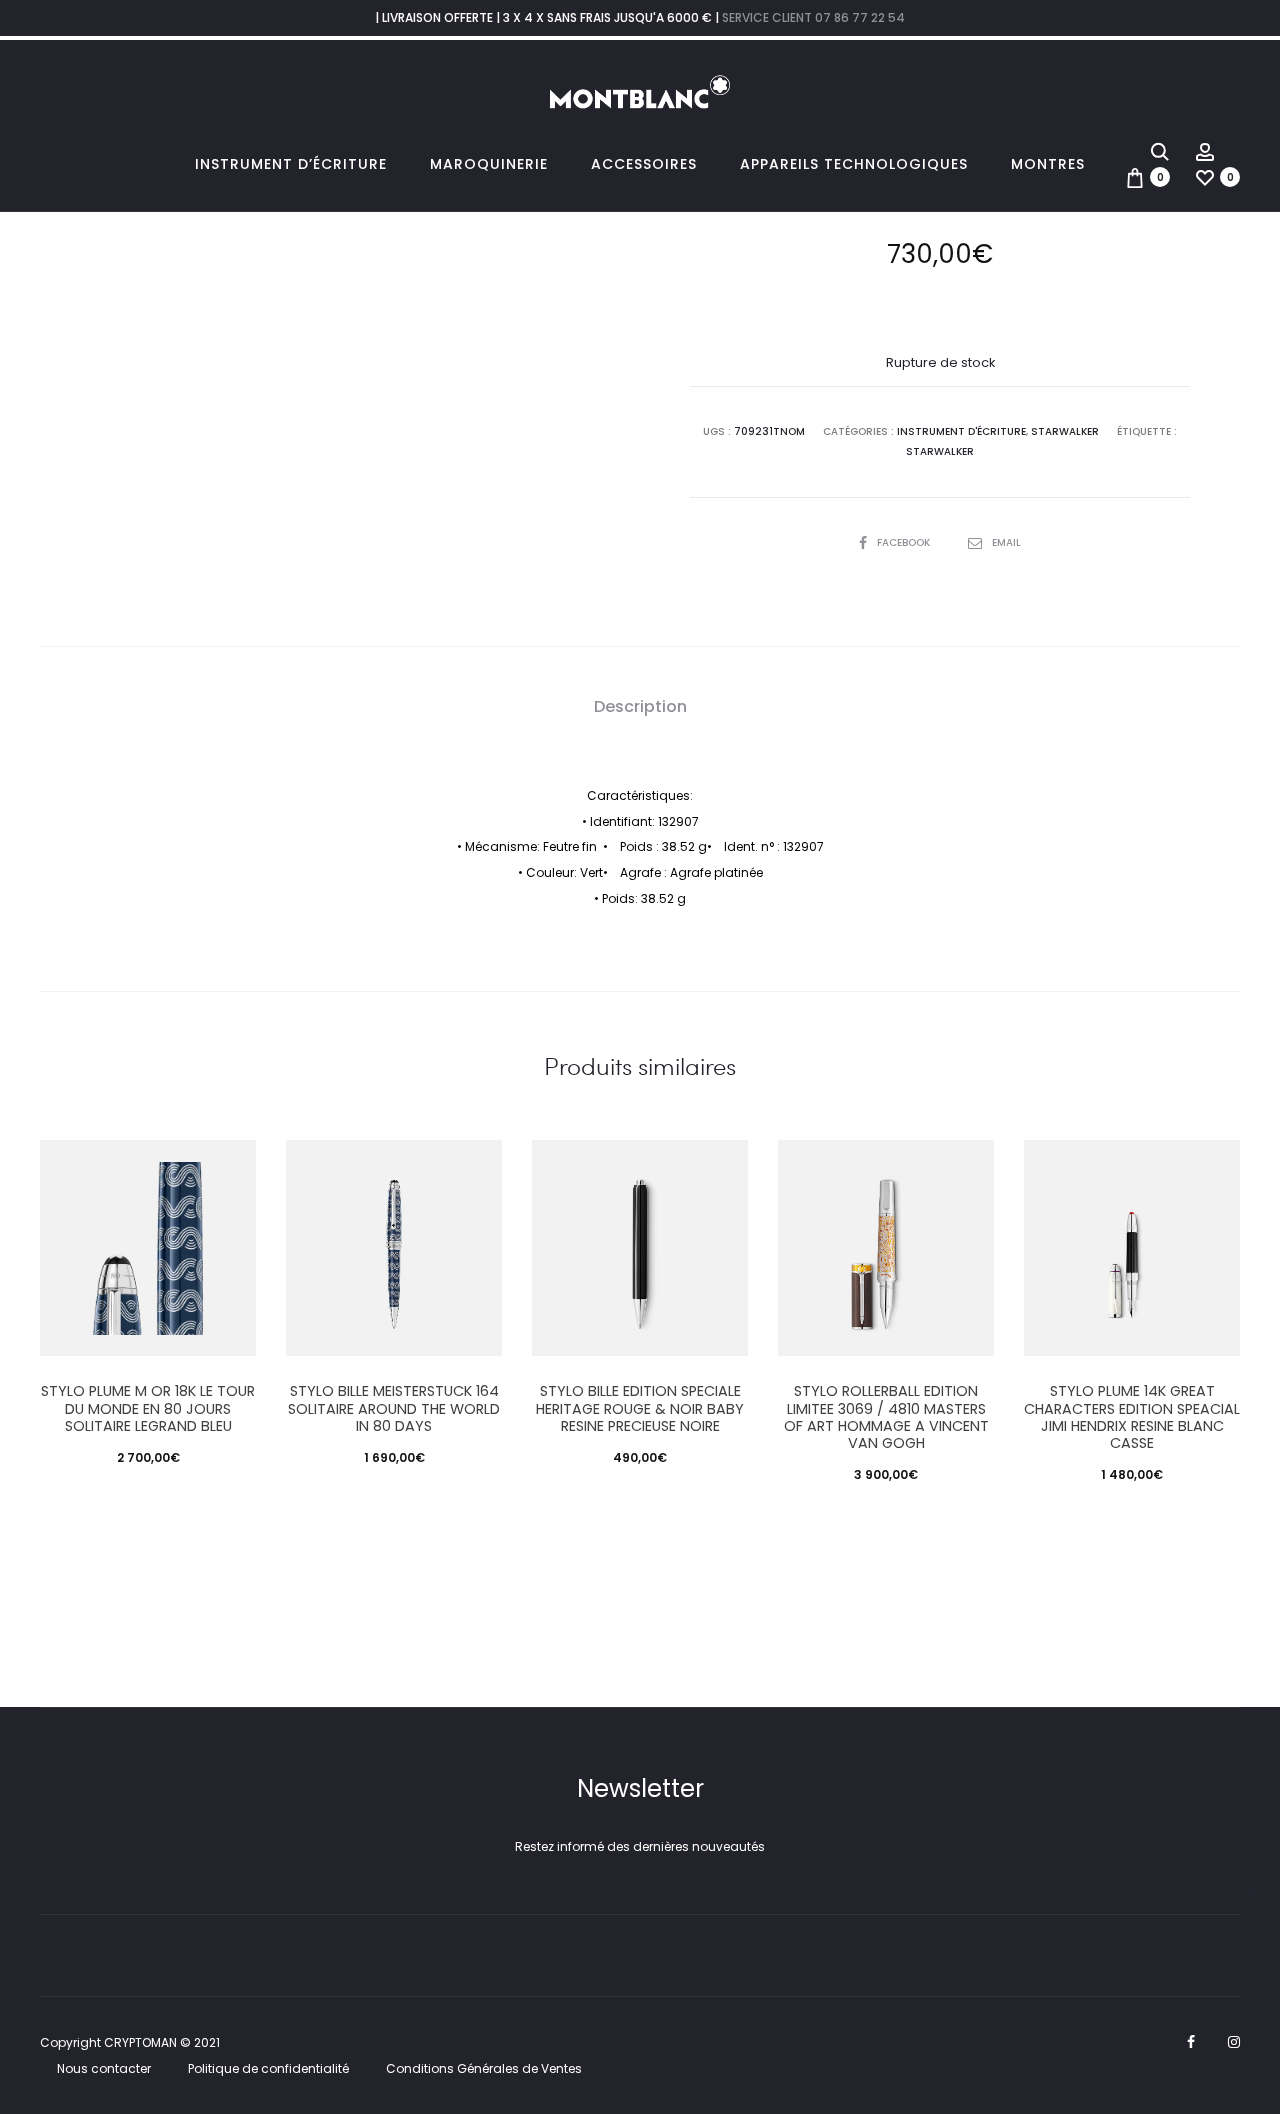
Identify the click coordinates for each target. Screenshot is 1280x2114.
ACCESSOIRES (644, 164)
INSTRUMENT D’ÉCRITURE (291, 164)
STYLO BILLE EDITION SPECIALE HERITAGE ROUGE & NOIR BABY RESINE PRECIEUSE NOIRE (640, 1408)
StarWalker (1065, 431)
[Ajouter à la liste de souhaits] (231, 1165)
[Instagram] (1234, 2042)
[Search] (1160, 150)
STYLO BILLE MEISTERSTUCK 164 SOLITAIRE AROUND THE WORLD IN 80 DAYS (394, 1408)
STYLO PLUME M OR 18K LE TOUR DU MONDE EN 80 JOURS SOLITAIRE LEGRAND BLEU (148, 1408)
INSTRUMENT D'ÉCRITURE (961, 431)
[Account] (1205, 150)
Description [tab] (640, 706)
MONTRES (1048, 164)
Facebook (905, 542)
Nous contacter (104, 2068)
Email (1006, 542)
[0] (1135, 176)
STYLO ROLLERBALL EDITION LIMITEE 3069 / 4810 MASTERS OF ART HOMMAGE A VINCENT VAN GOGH (886, 1417)
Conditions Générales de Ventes (484, 2068)
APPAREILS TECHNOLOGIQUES (854, 164)
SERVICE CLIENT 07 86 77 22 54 (813, 17)
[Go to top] (1250, 1901)
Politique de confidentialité (268, 2068)
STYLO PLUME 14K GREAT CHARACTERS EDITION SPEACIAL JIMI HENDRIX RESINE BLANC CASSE (1132, 1417)
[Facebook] (1191, 2042)
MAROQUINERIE (489, 164)
